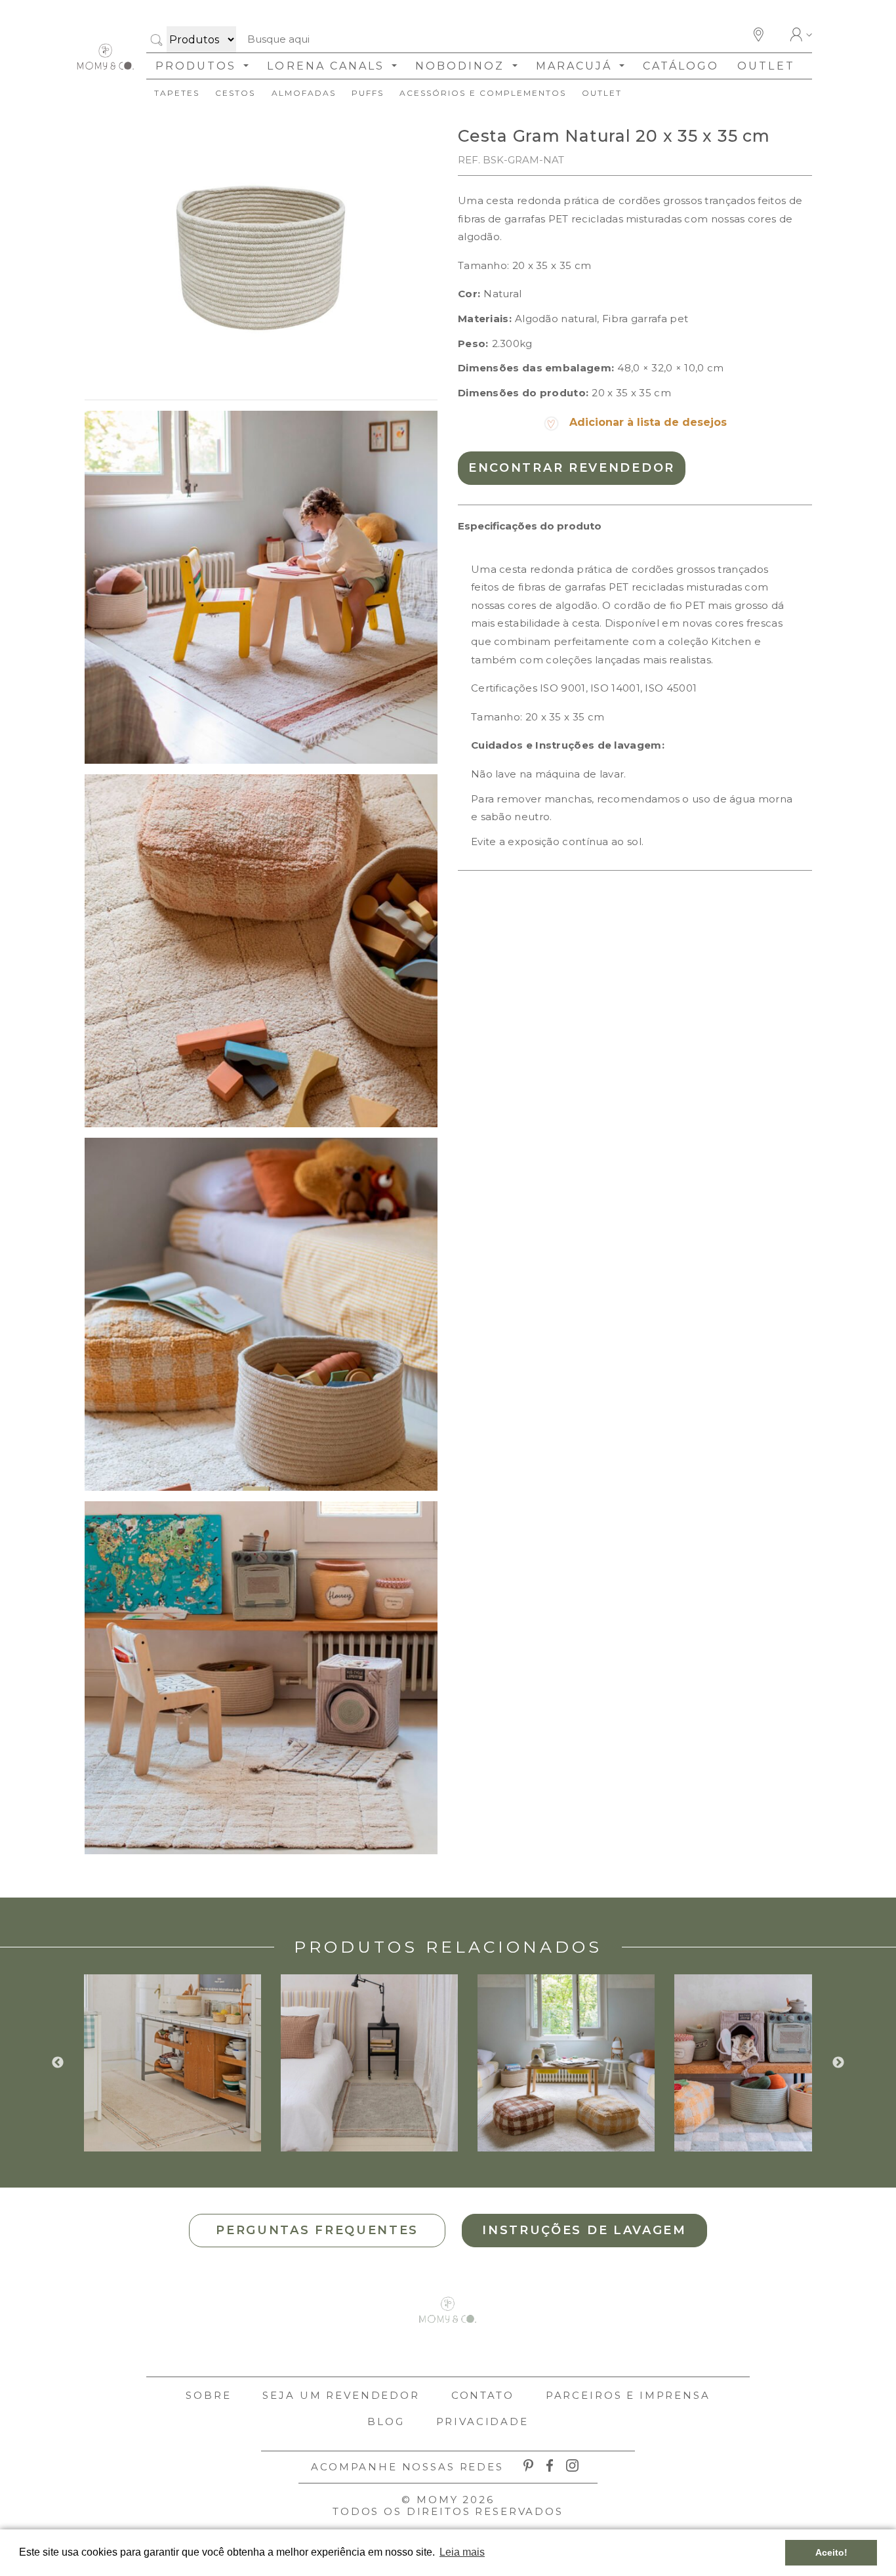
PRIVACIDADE (482, 2421)
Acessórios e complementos (483, 93)
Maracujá (576, 66)
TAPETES (177, 93)
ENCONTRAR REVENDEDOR (572, 468)
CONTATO (483, 2395)
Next (838, 2063)
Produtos (198, 66)
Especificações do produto (530, 526)
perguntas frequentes (317, 2230)
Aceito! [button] (831, 2552)
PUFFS (368, 93)
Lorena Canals (328, 66)
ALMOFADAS (304, 93)
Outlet (766, 66)
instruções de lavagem (584, 2230)
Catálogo (681, 66)
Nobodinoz (462, 66)
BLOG (386, 2421)
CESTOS (235, 93)
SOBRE (208, 2395)
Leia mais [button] (462, 2552)
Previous (58, 2063)
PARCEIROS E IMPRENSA (628, 2395)
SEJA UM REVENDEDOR (341, 2395)
